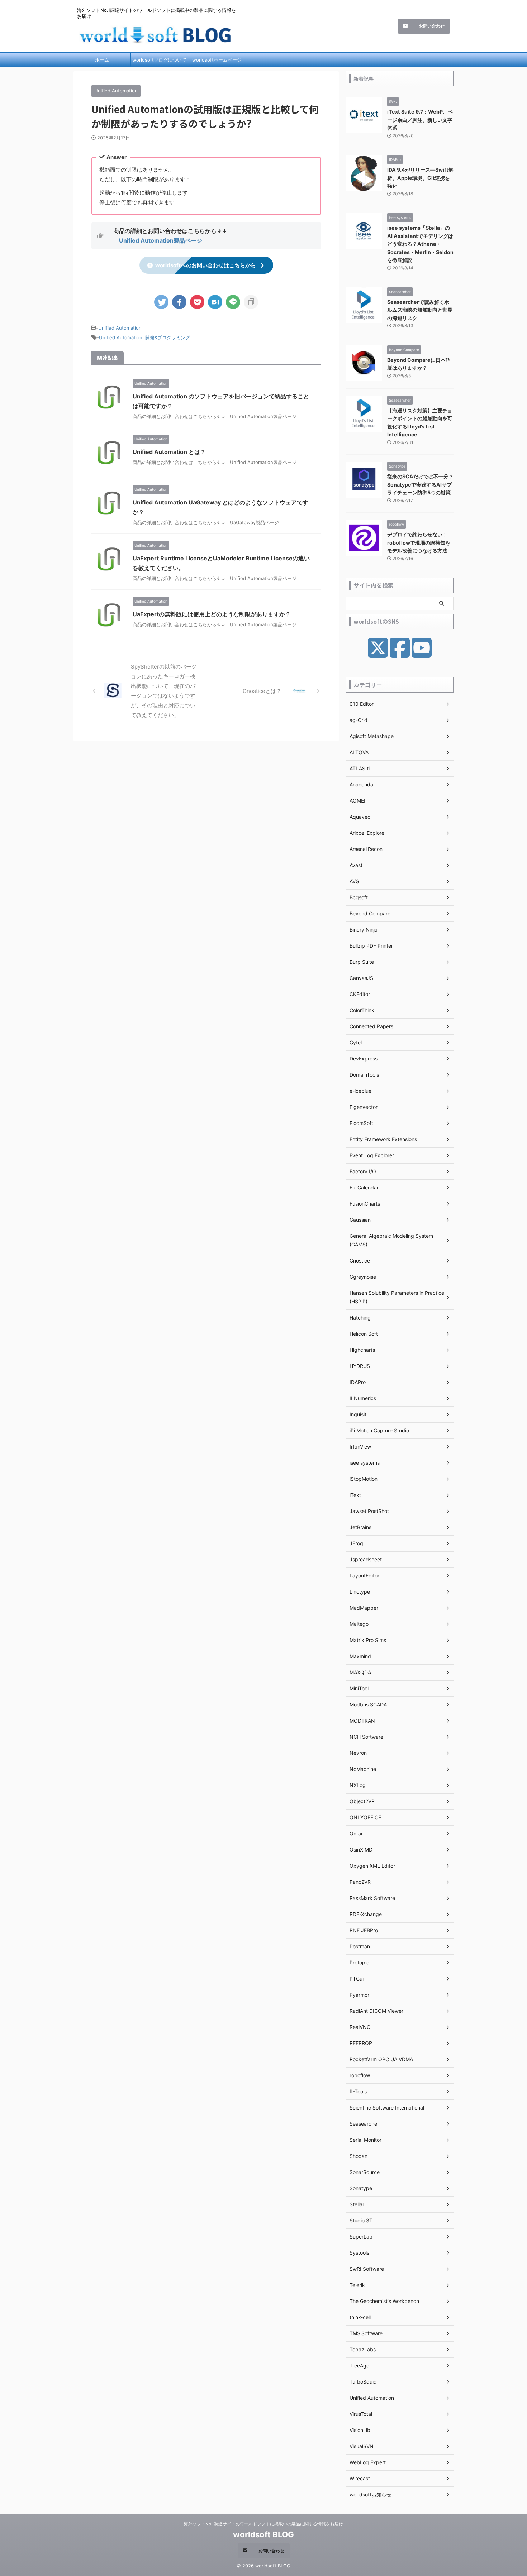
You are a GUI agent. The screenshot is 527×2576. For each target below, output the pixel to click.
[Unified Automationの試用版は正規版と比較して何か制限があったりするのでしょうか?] (215, 302)
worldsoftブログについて (159, 60)
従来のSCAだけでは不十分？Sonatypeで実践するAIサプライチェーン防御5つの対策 (420, 484)
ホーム (102, 60)
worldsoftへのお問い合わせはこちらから (206, 265)
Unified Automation (120, 328)
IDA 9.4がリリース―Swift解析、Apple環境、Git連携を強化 (420, 178)
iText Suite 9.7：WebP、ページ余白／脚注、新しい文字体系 (420, 120)
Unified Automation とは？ (169, 452)
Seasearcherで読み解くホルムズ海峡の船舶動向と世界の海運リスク (420, 310)
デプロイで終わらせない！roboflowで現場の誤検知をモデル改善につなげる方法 (419, 542)
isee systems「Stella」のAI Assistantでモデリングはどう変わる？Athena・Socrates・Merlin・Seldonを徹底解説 (420, 244)
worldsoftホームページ (217, 60)
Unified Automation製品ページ (161, 240)
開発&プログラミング (168, 337)
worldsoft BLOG (263, 2534)
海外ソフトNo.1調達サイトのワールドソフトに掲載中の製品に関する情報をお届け (263, 2524)
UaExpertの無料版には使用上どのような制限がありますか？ (212, 614)
